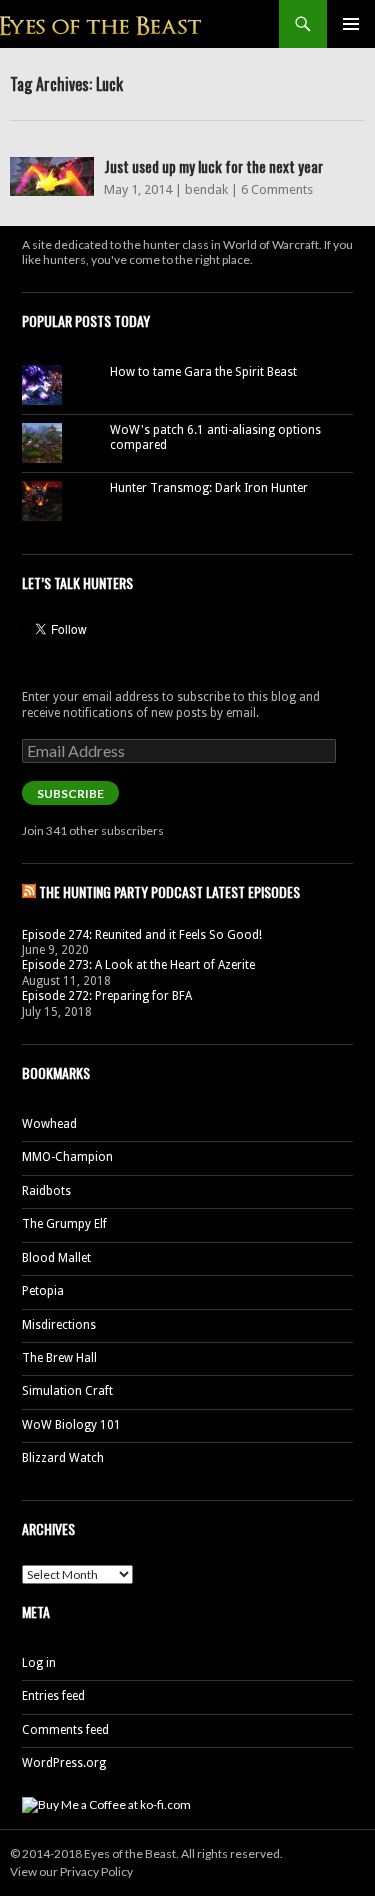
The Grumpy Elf (64, 1224)
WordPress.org (64, 1763)
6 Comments (277, 189)
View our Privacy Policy (71, 1871)
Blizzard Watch (63, 1458)
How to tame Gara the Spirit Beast (203, 372)
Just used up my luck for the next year (213, 166)
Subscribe (70, 793)
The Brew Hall (59, 1358)
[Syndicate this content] (29, 891)
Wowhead (49, 1124)
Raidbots (46, 1191)
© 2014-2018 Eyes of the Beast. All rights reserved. (146, 1853)
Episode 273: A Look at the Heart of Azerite (138, 965)
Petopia (43, 1291)
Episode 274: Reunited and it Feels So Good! (142, 935)
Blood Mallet (56, 1258)
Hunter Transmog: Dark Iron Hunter (209, 488)
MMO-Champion (67, 1157)
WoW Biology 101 (71, 1425)
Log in (39, 1663)
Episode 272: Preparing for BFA (107, 996)
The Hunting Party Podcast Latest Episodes (169, 891)
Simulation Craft (67, 1391)
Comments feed (65, 1730)
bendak (206, 189)
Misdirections (59, 1325)
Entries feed (53, 1696)
